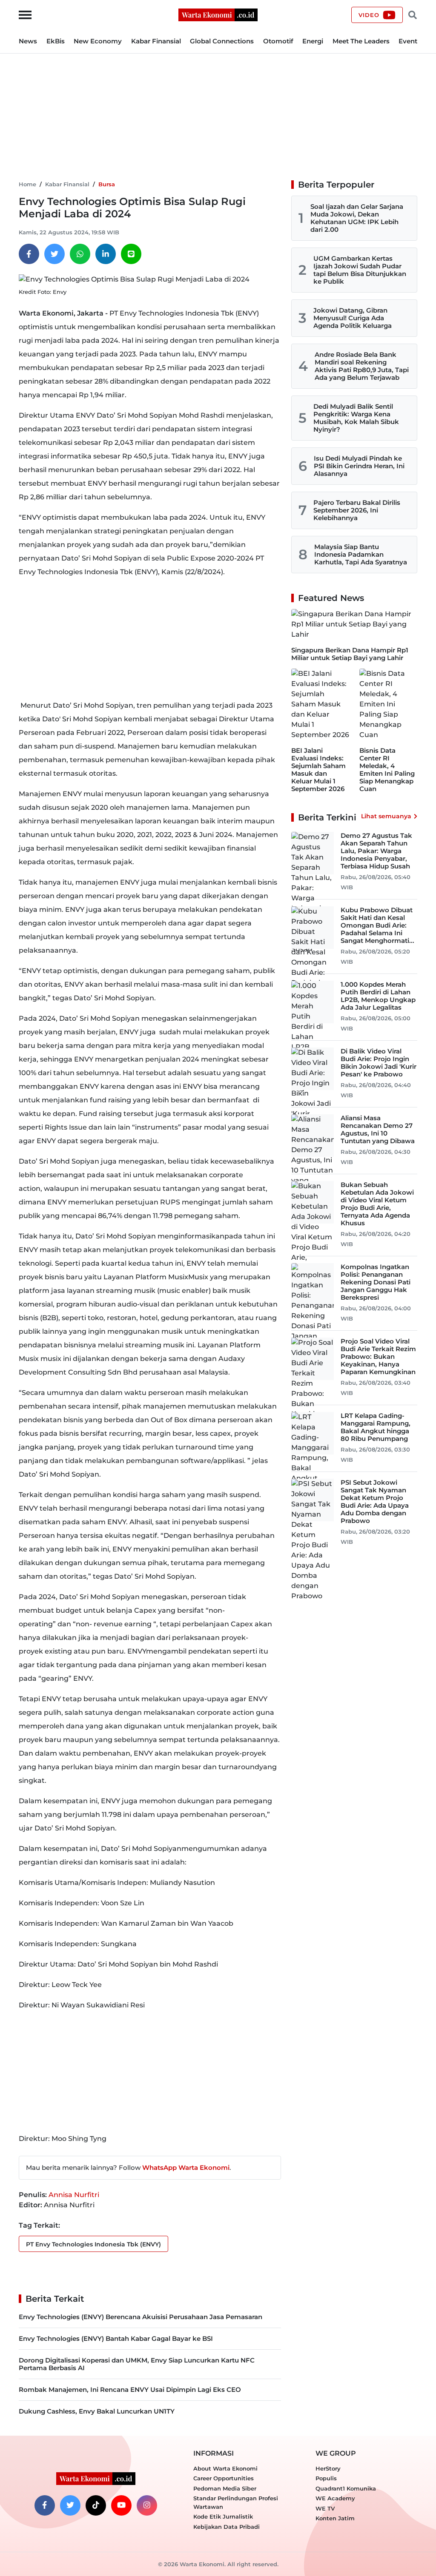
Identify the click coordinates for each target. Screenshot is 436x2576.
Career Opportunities (224, 2478)
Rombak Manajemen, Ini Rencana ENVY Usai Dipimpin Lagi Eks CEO (130, 2390)
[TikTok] (96, 2505)
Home (27, 184)
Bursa (107, 184)
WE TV (325, 2508)
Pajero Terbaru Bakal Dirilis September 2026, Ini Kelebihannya (357, 510)
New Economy (98, 41)
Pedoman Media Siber (225, 2488)
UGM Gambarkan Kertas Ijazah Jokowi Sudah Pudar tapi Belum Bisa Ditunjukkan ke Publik (360, 270)
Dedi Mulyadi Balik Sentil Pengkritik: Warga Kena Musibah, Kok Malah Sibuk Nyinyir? (356, 418)
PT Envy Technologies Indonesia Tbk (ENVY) (93, 2244)
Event (408, 41)
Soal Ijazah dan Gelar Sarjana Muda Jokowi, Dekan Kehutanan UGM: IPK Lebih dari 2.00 (357, 218)
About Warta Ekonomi (225, 2468)
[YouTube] (121, 2505)
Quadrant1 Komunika (346, 2488)
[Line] (131, 254)
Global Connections (222, 41)
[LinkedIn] (106, 254)
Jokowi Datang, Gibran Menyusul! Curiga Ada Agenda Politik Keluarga (353, 318)
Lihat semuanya (386, 816)
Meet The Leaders (361, 41)
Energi (313, 41)
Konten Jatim (335, 2518)
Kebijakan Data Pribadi (227, 2527)
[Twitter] (54, 254)
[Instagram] (147, 2505)
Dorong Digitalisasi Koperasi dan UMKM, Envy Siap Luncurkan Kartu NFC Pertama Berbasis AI (137, 2364)
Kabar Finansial (156, 41)
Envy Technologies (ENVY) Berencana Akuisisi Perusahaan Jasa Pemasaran (141, 2317)
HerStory (328, 2468)
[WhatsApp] (80, 254)
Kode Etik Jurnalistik (223, 2516)
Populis (326, 2478)
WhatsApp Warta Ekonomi (186, 2168)
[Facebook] (29, 254)
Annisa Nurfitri (74, 2195)
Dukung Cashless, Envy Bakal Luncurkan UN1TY (97, 2411)
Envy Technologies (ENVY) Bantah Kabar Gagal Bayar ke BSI (116, 2338)
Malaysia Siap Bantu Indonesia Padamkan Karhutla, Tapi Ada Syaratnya (361, 554)
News (28, 41)
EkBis (56, 41)
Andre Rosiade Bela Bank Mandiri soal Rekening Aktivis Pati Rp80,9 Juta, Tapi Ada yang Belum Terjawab (362, 366)
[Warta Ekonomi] (218, 14)
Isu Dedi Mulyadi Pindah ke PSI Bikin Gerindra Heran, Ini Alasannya (359, 466)
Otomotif (278, 41)
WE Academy (335, 2498)
